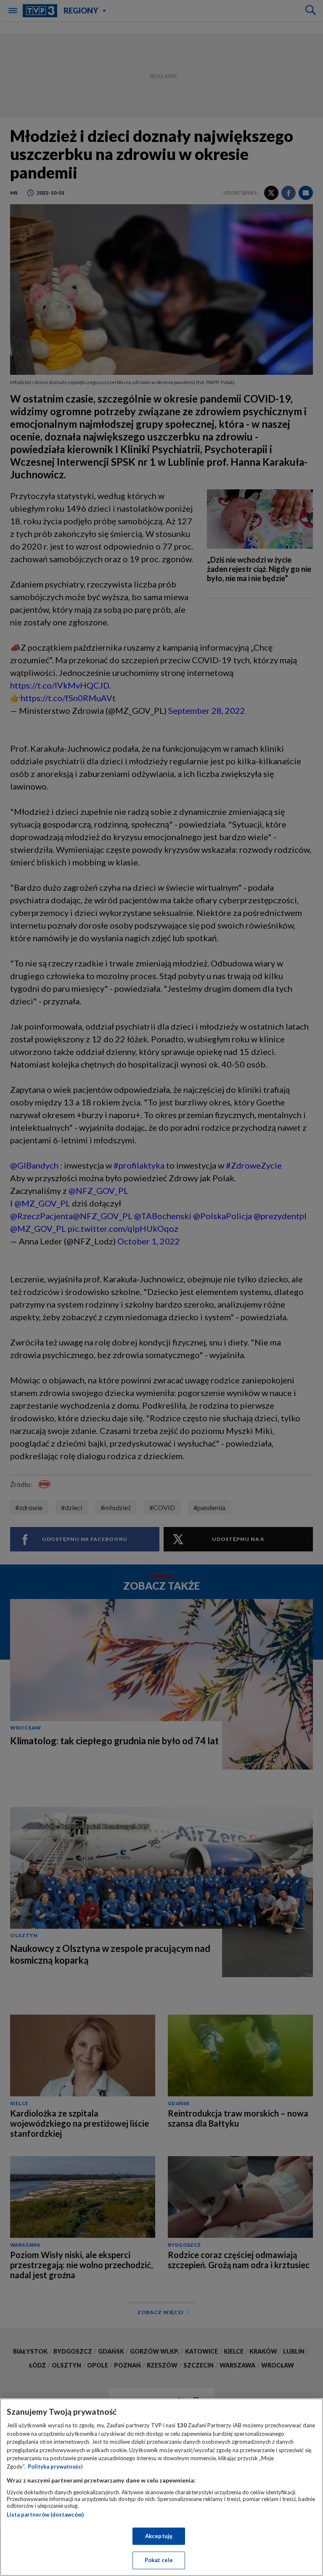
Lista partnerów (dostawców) (45, 2515)
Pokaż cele (159, 2560)
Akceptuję (159, 2536)
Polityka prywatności (55, 2467)
